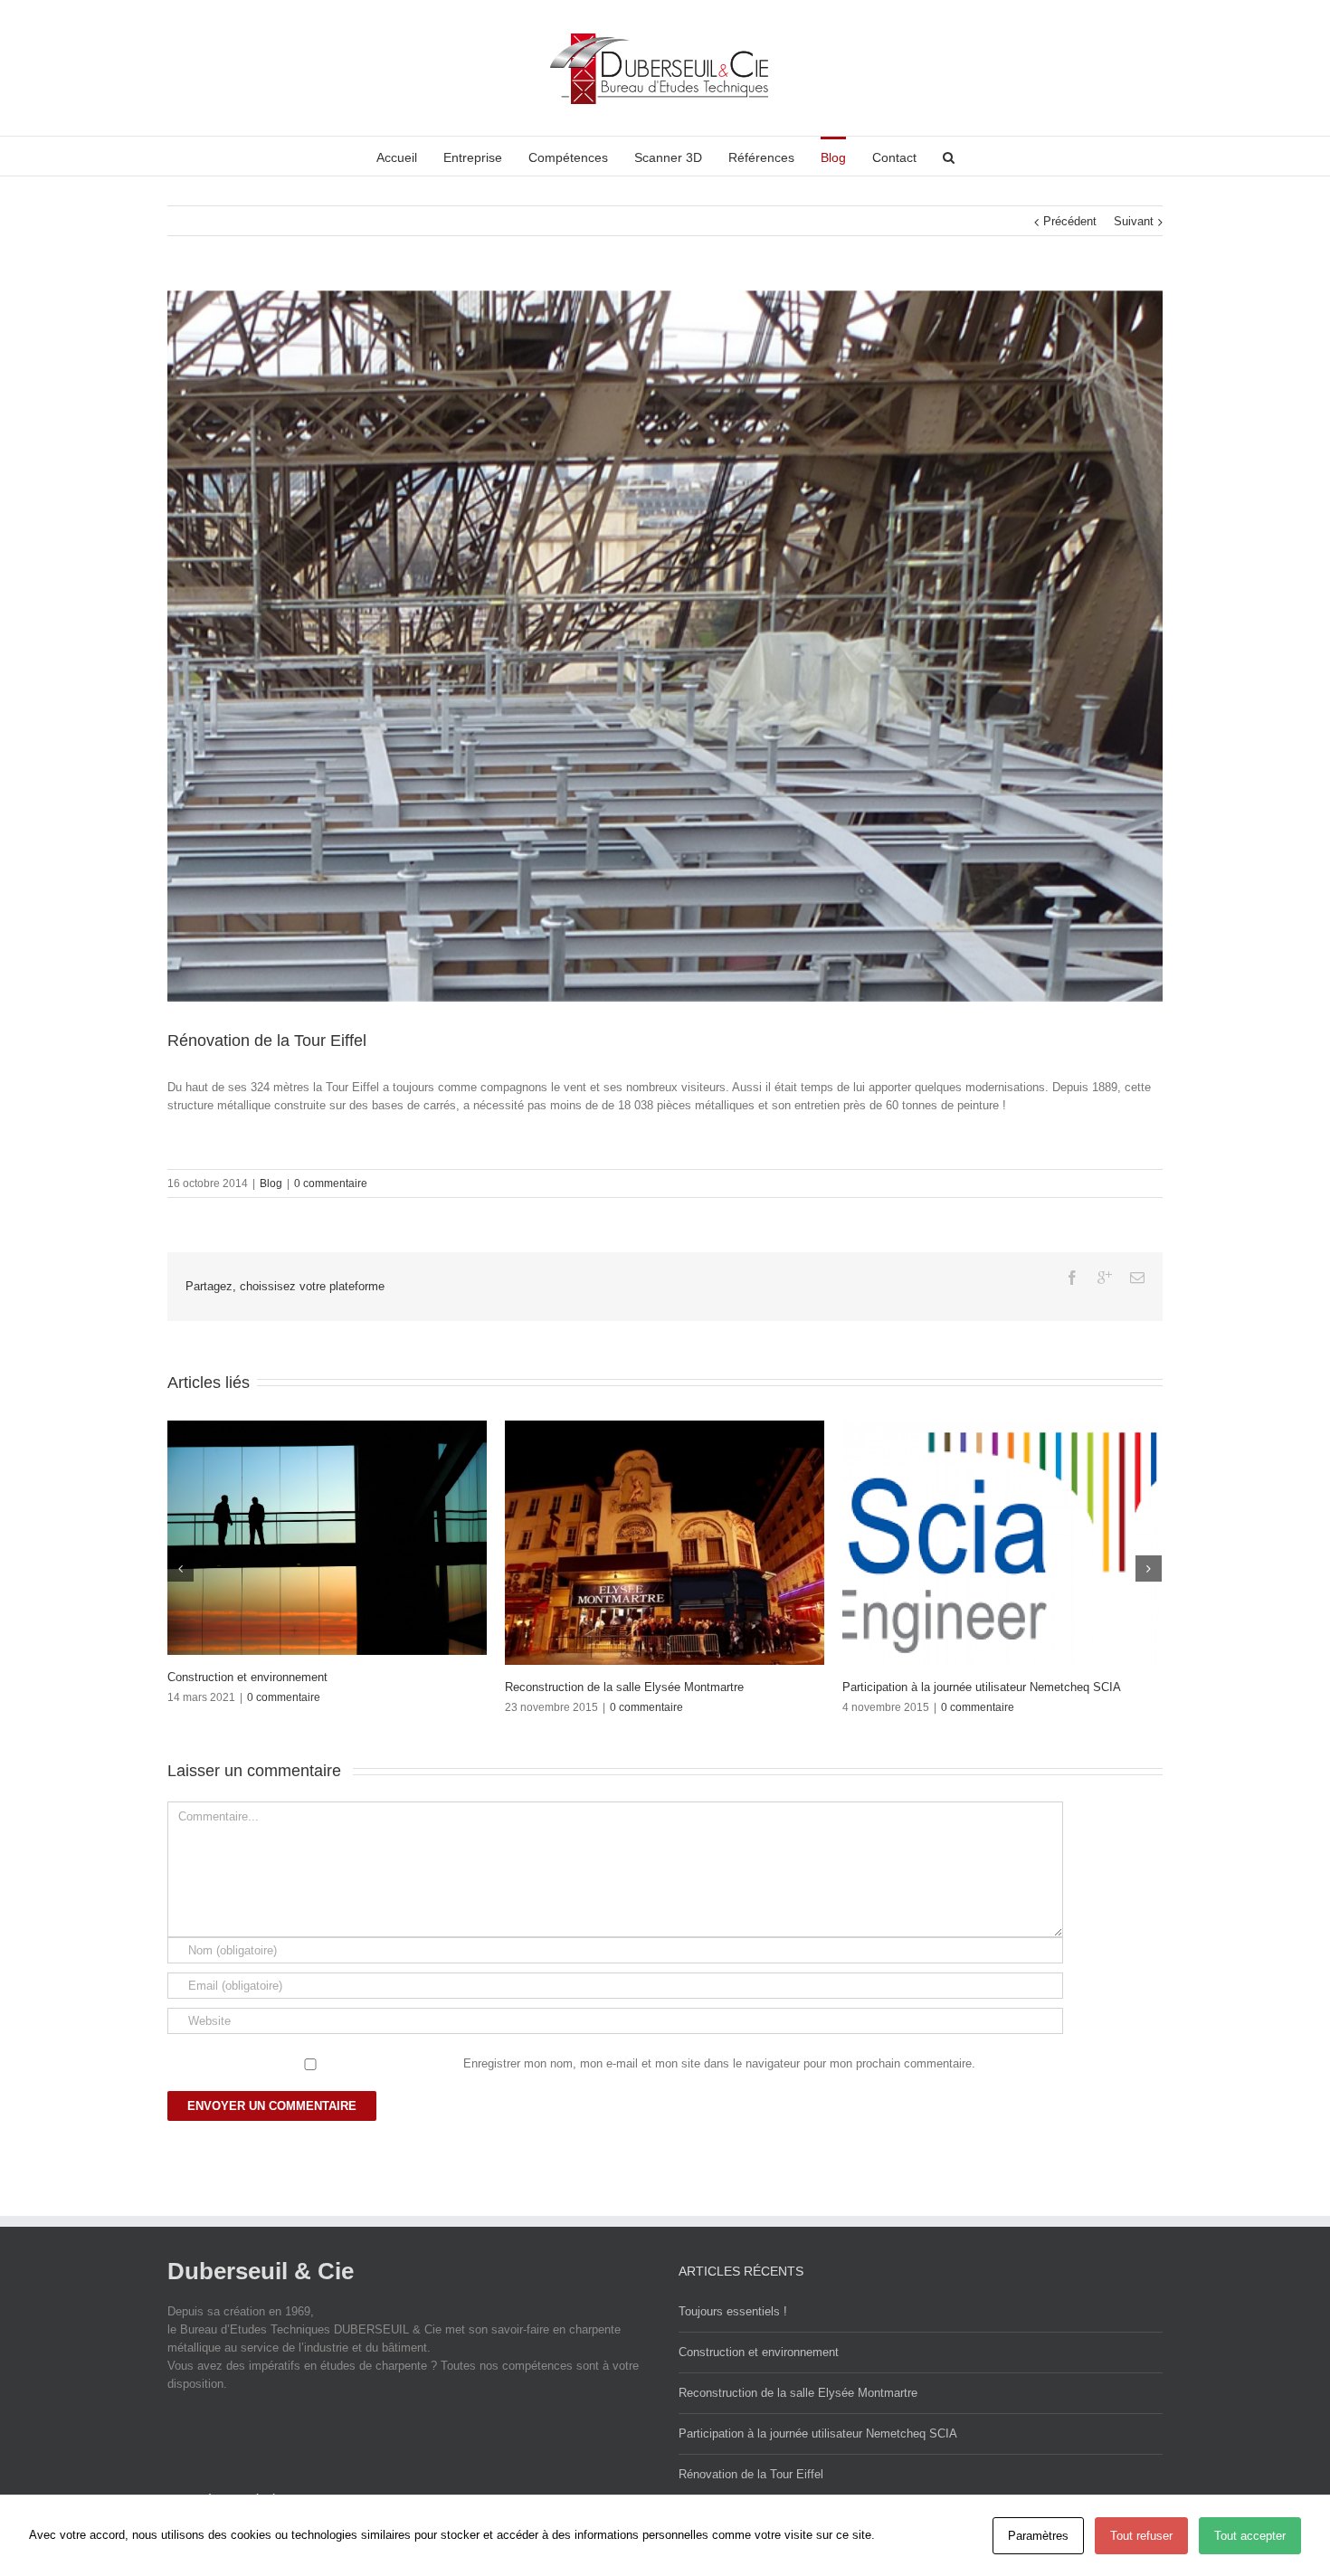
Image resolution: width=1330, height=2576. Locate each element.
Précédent (1070, 221)
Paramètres (1038, 2536)
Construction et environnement (922, 1677)
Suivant (1134, 221)
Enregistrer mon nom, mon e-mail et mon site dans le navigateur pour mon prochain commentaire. (719, 2063)
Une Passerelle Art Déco (232, 1687)
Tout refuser (1141, 2536)
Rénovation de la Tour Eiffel (751, 2474)
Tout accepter (1250, 2536)
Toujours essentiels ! (559, 1687)
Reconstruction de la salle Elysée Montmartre (798, 2393)
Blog (271, 1183)
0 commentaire (331, 1183)
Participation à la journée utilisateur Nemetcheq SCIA (818, 2433)
